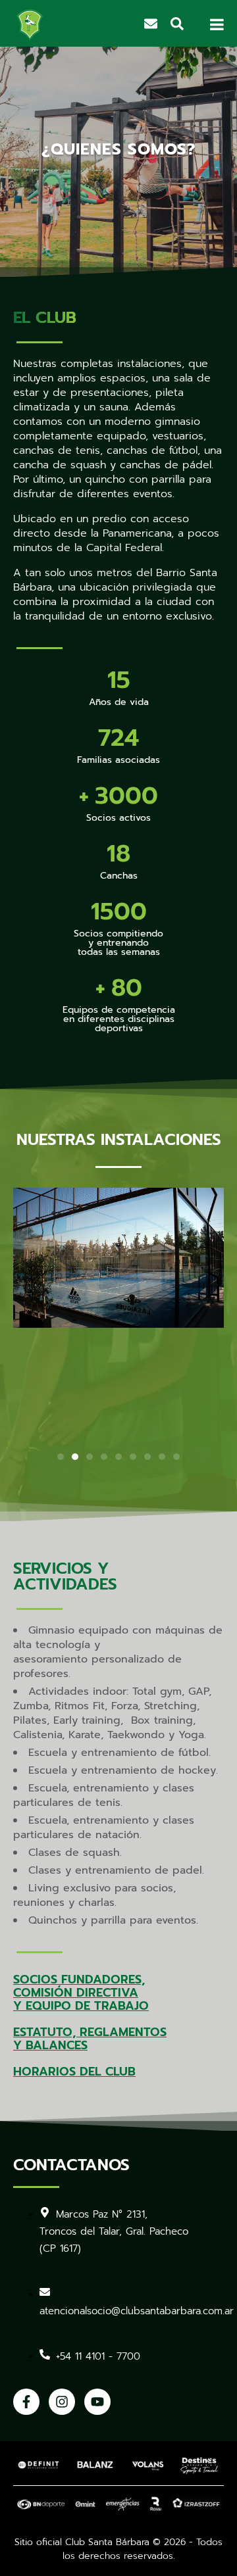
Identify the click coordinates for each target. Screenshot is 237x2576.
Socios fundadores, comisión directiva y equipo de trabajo (81, 1993)
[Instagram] (62, 2402)
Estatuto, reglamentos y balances (90, 2039)
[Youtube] (97, 2402)
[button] (61, 1457)
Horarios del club (74, 2072)
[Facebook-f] (26, 2402)
